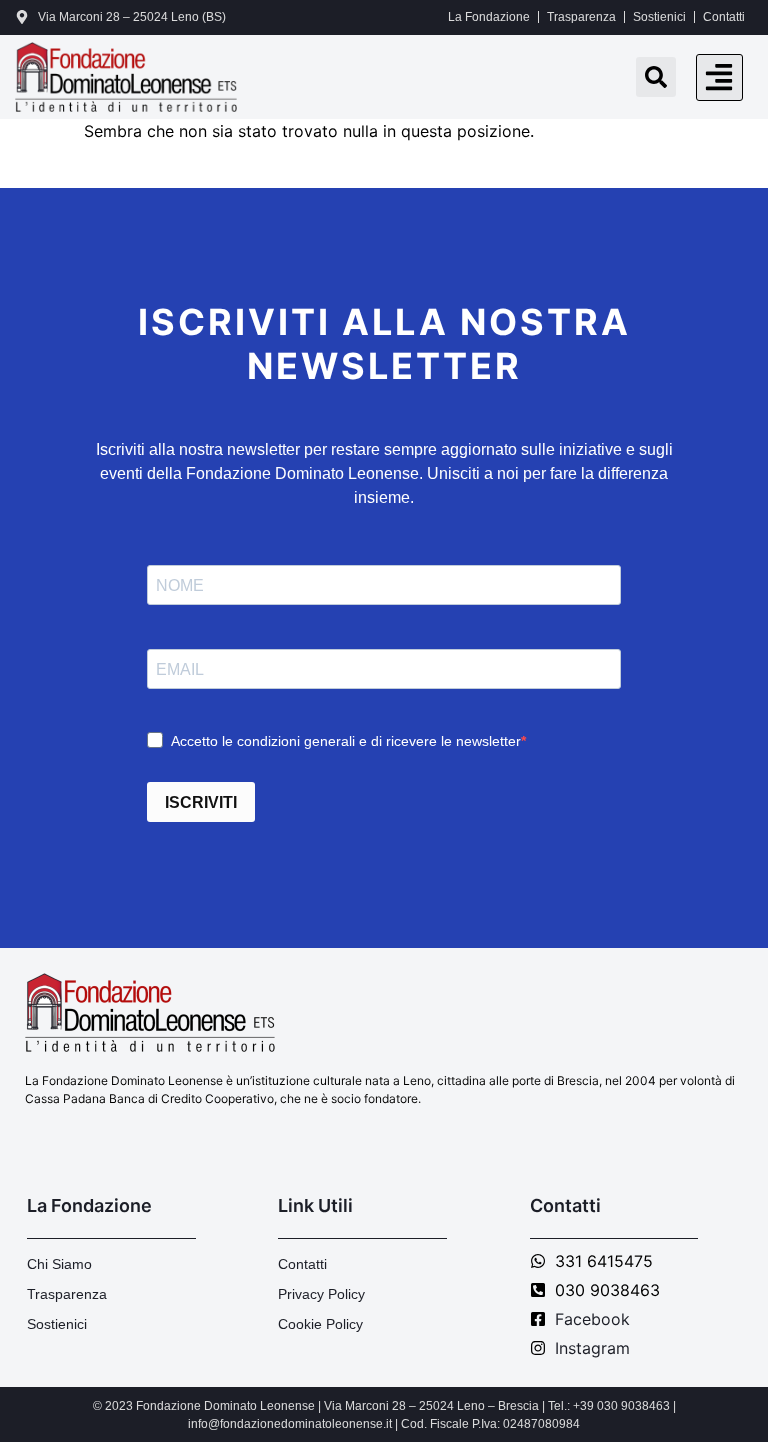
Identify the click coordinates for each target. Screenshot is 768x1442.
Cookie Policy (320, 1324)
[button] (719, 77)
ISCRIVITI (201, 802)
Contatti (724, 17)
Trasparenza (581, 17)
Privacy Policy (321, 1294)
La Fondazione (489, 17)
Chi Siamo (59, 1264)
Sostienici (659, 17)
